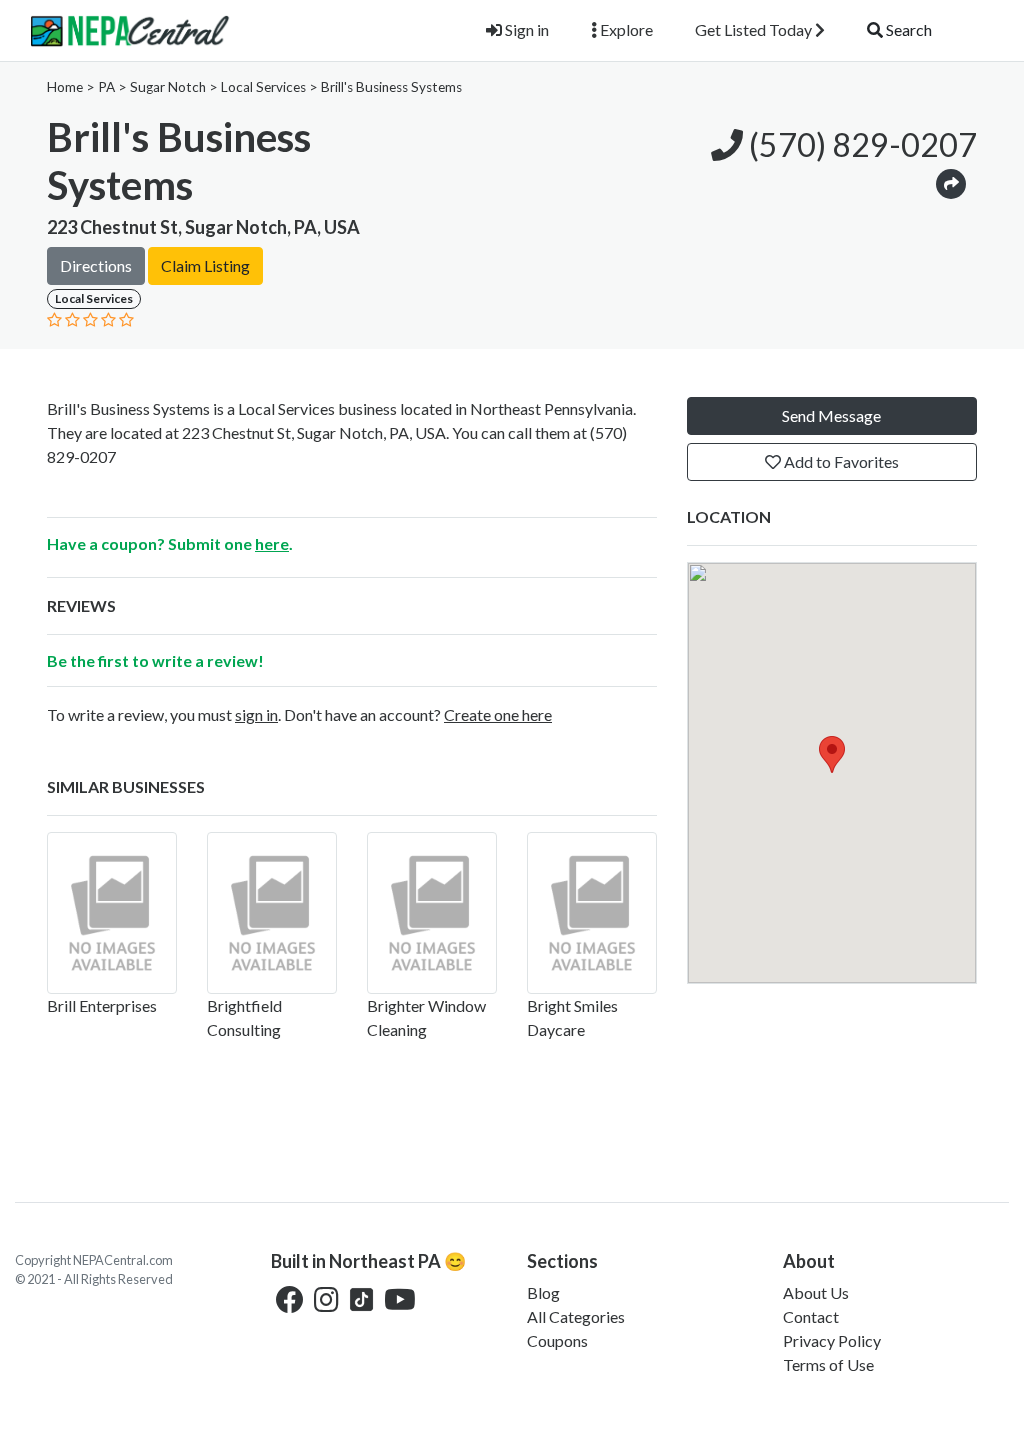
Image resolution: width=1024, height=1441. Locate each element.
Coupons (557, 1340)
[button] (951, 182)
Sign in (525, 29)
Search (907, 29)
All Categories (576, 1316)
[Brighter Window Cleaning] (432, 913)
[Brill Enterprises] (112, 913)
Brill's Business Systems (391, 87)
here (272, 543)
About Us (816, 1292)
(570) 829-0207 (860, 144)
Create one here (498, 714)
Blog (543, 1292)
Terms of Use (828, 1364)
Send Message (831, 415)
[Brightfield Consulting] (272, 913)
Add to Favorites (840, 461)
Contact (811, 1316)
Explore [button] (625, 29)
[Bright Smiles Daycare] (592, 913)
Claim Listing (205, 265)
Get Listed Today (755, 29)
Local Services (263, 87)
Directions (96, 265)
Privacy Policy (832, 1340)
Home (65, 87)
